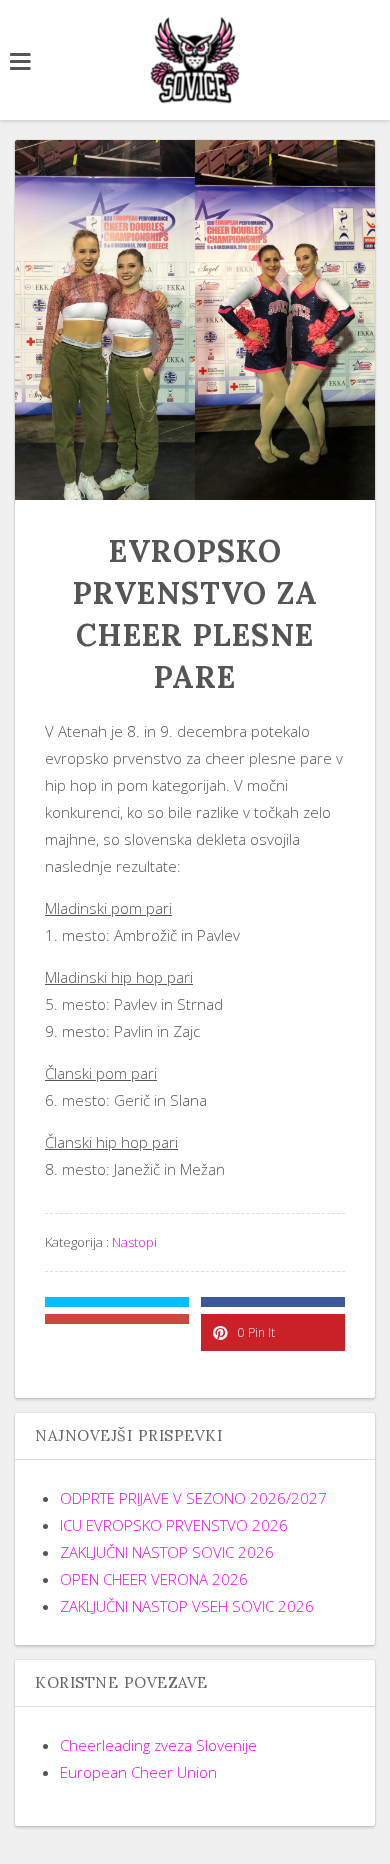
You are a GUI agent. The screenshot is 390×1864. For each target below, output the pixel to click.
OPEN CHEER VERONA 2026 (154, 1579)
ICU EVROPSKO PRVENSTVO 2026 (174, 1525)
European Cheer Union (138, 1772)
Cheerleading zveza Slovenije (158, 1745)
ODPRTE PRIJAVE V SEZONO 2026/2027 (193, 1498)
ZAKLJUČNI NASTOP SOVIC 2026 (167, 1552)
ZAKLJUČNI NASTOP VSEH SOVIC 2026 (187, 1606)
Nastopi (134, 1242)
